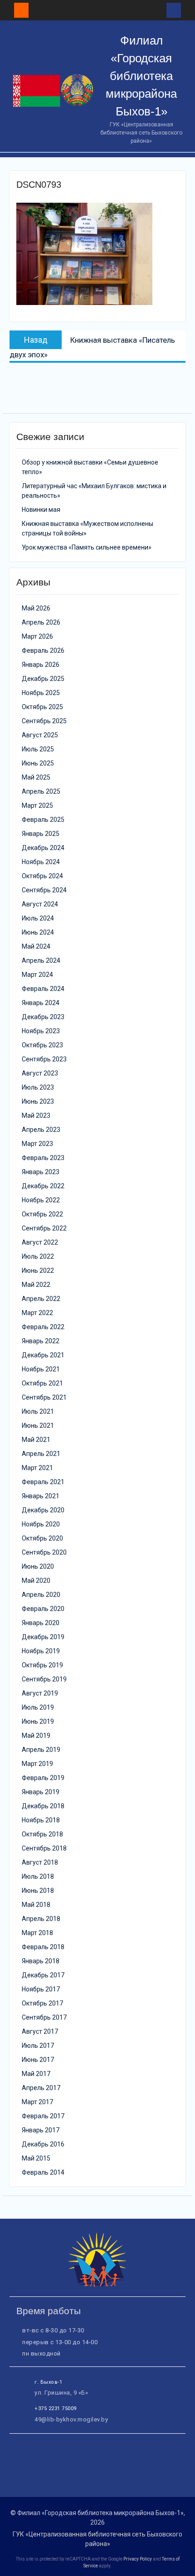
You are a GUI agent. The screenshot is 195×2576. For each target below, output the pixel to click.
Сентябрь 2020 (44, 1552)
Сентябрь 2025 (44, 721)
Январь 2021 (41, 1496)
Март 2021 (37, 1468)
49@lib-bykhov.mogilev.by (71, 2419)
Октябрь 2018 (42, 1834)
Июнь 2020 (38, 1566)
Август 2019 (40, 1693)
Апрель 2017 (41, 2088)
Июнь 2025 (38, 763)
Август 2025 (40, 735)
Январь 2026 (41, 665)
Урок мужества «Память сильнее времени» (87, 547)
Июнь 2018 (38, 1891)
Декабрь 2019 (43, 1637)
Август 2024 (40, 904)
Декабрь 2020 (43, 1510)
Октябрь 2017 (42, 2003)
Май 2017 (36, 2074)
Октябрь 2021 (42, 1383)
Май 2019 (36, 1736)
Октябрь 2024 (42, 876)
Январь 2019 (41, 1792)
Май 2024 (36, 946)
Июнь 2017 (38, 2060)
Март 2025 (37, 805)
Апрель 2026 (41, 622)
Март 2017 (37, 2102)
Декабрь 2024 (43, 848)
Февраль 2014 (43, 2172)
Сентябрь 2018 (44, 1848)
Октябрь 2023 (42, 1045)
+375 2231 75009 (56, 2408)
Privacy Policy (138, 2559)
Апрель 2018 (41, 1919)
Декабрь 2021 (43, 1355)
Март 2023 (37, 1144)
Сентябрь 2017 (44, 2017)
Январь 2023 (41, 1172)
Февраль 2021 (43, 1482)
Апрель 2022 (41, 1299)
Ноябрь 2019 (41, 1651)
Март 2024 (37, 975)
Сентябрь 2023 (44, 1059)
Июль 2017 (38, 2046)
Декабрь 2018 (43, 1806)
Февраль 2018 (43, 1947)
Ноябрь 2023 (41, 1031)
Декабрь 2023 (43, 1017)
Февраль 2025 (43, 820)
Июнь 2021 (38, 1426)
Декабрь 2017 (43, 1975)
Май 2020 (36, 1581)
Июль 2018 (38, 1876)
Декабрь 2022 (43, 1186)
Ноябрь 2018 (41, 1820)
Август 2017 (40, 2031)
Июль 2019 (38, 1707)
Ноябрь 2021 (41, 1369)
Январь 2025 (41, 834)
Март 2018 (37, 1933)
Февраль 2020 (43, 1609)
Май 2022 (36, 1285)
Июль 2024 (38, 918)
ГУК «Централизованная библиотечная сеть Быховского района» (97, 2539)
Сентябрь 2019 (44, 1679)
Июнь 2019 (38, 1721)
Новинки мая (41, 510)
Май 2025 (36, 777)
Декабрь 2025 (43, 679)
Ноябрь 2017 (41, 1989)
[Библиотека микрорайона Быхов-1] (97, 2285)
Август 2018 (40, 1862)
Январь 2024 (41, 1003)
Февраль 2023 (43, 1158)
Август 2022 (40, 1242)
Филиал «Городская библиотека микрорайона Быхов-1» (141, 76)
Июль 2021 (38, 1411)
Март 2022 (37, 1313)
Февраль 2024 (43, 989)
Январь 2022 (41, 1341)
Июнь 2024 (38, 932)
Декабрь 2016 (43, 2144)
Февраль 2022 (43, 1327)
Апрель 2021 (41, 1454)
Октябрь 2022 (42, 1214)
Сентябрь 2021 (44, 1397)
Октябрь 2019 (42, 1665)
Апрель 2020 (41, 1595)
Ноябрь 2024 (41, 862)
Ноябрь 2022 (41, 1200)
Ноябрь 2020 (41, 1524)
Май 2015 (36, 2158)
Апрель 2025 (41, 791)
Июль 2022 (38, 1256)
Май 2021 (36, 1440)
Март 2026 (37, 636)
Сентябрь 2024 (44, 890)
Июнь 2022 (38, 1270)
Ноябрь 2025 (41, 693)
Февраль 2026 (43, 650)
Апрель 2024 (41, 960)
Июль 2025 (38, 749)
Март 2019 (37, 1764)
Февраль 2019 (43, 1778)
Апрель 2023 (41, 1130)
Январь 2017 (41, 2130)
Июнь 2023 (38, 1101)
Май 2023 (36, 1115)
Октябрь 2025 (42, 707)
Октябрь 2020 (42, 1538)
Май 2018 (36, 1905)
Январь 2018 (41, 1961)
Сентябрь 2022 (44, 1228)
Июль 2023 (38, 1087)
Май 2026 (36, 608)
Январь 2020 (41, 1623)
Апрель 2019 (41, 1750)
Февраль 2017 (43, 2116)
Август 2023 (40, 1073)
